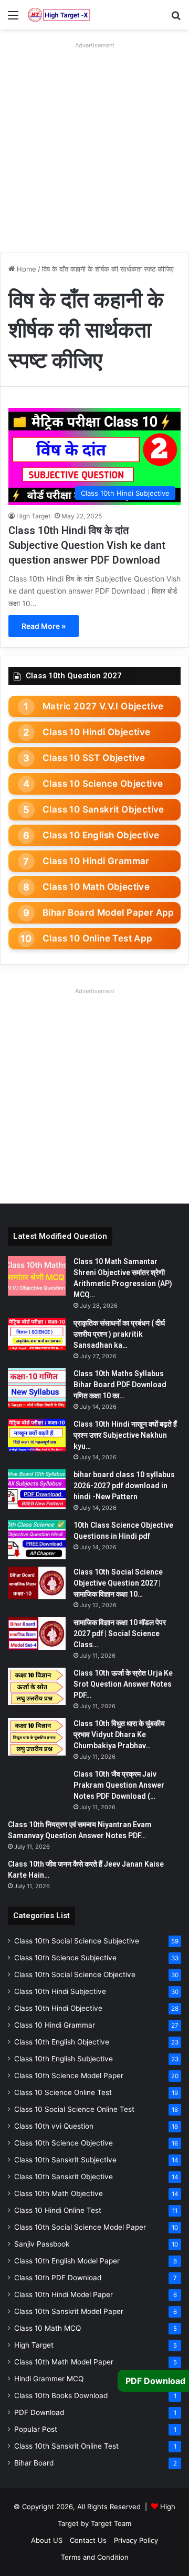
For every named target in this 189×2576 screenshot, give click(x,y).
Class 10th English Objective (62, 2042)
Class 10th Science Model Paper (69, 2076)
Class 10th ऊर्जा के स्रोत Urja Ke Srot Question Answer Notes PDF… (123, 1684)
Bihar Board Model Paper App (108, 913)
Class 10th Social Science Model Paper (80, 2227)
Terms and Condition (95, 2557)
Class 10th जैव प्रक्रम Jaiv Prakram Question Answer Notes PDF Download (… (119, 1785)
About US (47, 2540)
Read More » (44, 626)
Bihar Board (34, 2463)
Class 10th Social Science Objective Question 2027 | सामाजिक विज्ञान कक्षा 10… (118, 1583)
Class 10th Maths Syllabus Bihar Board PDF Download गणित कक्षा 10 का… (120, 1385)
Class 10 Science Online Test (63, 2092)
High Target (33, 516)
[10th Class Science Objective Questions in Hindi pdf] (37, 1540)
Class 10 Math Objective (96, 887)
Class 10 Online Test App (98, 938)
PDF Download (39, 2412)
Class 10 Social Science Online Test (74, 2109)
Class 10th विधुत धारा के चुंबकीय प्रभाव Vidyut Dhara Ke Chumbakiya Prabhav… (119, 1735)
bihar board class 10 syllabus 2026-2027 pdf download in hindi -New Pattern (124, 1486)
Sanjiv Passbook (42, 2244)
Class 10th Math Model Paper (64, 2362)
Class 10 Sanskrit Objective (103, 809)
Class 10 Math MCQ (48, 2328)
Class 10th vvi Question (54, 2126)
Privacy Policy (136, 2540)
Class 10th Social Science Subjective (77, 1941)
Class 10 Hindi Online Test (58, 2210)
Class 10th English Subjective (64, 2059)
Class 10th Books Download (61, 2395)
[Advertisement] (94, 147)
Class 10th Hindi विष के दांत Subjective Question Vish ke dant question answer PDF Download (87, 545)
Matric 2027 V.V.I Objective (103, 706)
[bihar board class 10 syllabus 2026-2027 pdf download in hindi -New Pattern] (37, 1489)
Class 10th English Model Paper (67, 2261)
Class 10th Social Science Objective (75, 1974)
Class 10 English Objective (101, 835)
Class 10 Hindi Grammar (96, 861)
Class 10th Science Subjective (65, 1958)
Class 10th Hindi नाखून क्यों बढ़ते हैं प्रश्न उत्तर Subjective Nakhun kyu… (125, 1435)
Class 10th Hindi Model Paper (64, 2294)
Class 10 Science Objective (103, 784)
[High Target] (59, 15)
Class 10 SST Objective (94, 758)
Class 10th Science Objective (64, 2143)
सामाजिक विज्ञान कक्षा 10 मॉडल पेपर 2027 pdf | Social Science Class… (120, 1633)
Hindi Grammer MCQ (49, 2379)
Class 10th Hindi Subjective (60, 1991)
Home (25, 269)
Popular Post (36, 2429)
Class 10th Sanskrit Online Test (66, 2446)
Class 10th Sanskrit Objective (64, 2177)
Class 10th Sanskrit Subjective (65, 2160)
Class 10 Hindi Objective (97, 732)
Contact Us (88, 2540)
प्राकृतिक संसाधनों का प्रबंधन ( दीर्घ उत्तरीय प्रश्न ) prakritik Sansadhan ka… (119, 1334)
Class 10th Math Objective (59, 2193)
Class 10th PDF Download (58, 2278)
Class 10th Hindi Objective (58, 2008)
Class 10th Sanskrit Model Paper (69, 2311)
